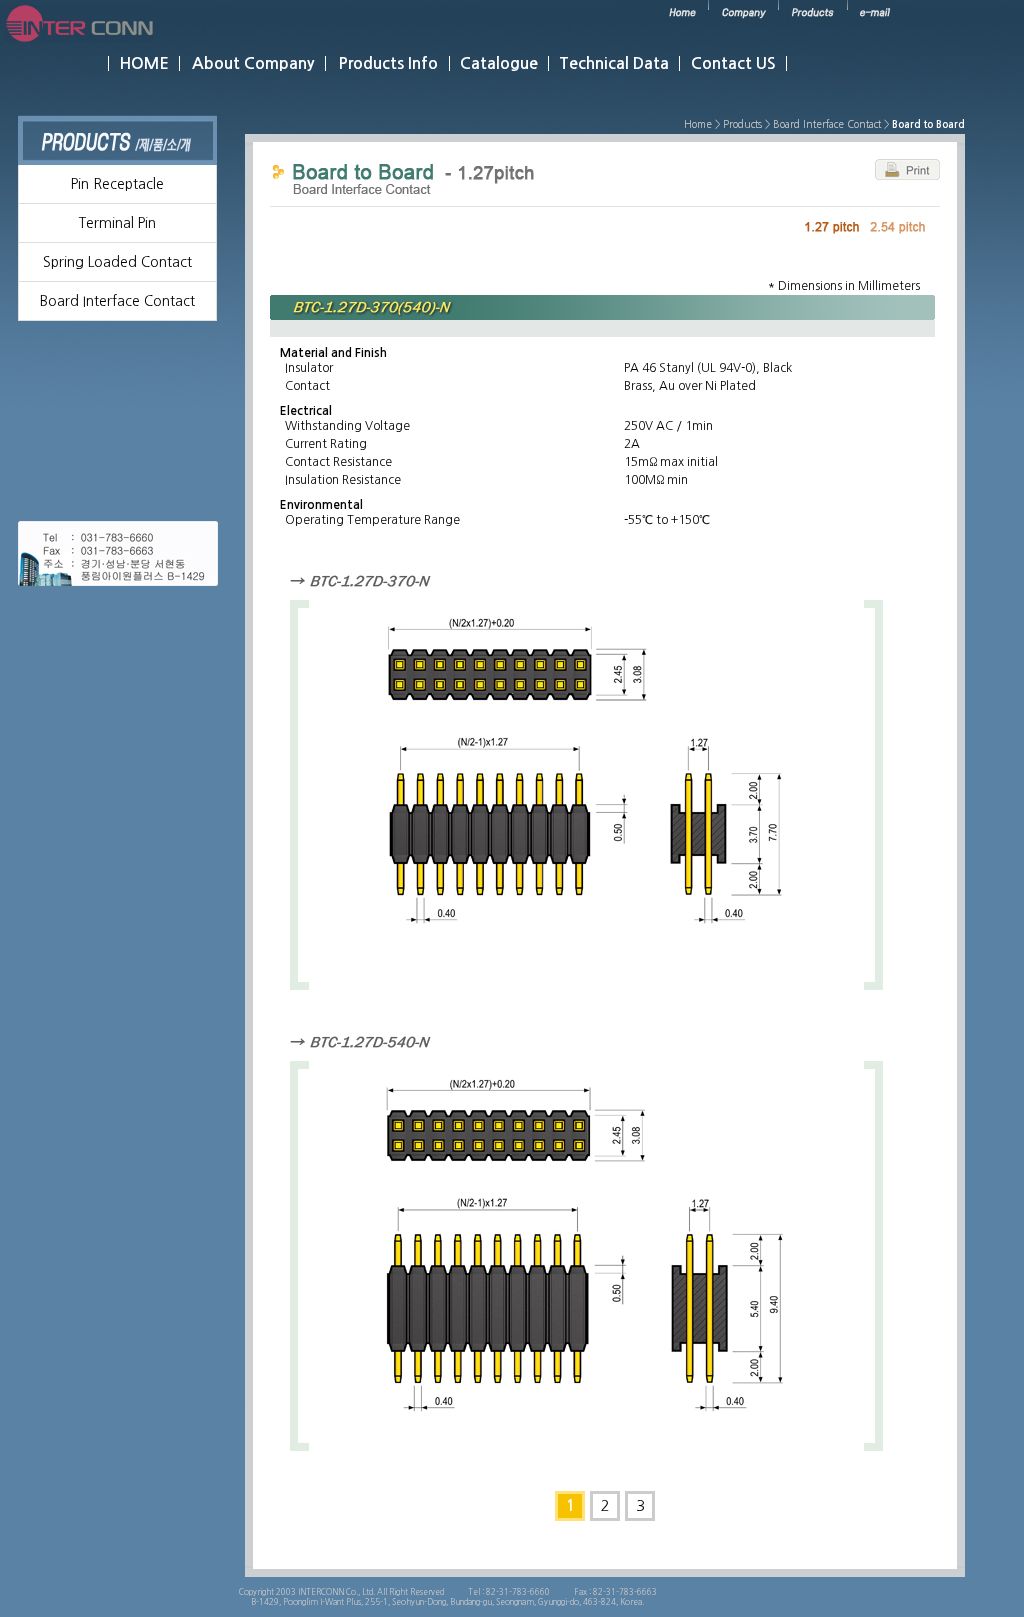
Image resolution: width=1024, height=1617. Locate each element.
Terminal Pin (117, 223)
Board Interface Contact (117, 301)
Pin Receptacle (117, 184)
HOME (144, 63)
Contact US (733, 63)
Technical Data (614, 63)
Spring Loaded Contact (117, 262)
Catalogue (499, 63)
